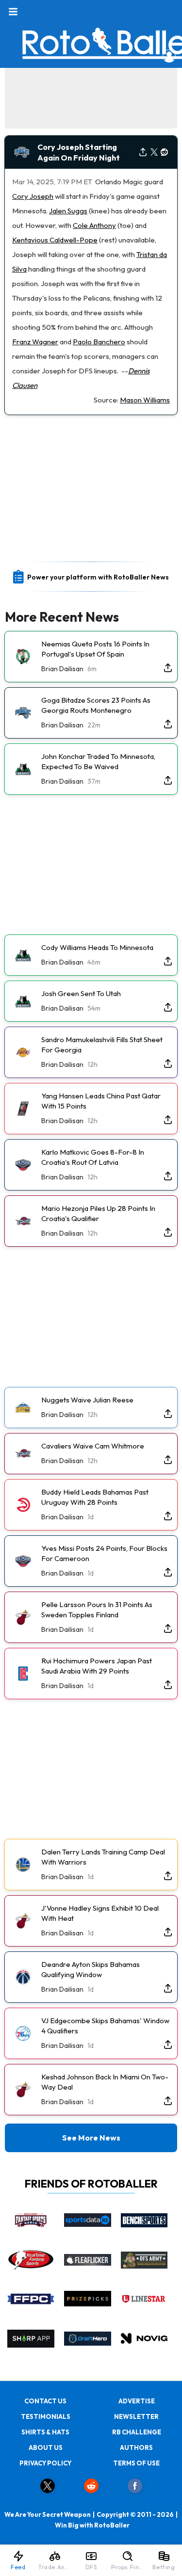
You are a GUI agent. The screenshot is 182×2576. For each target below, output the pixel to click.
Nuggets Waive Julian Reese (87, 1400)
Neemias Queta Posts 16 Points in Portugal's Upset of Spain (95, 649)
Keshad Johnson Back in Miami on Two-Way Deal (105, 2082)
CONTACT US (45, 2401)
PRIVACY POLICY (45, 2463)
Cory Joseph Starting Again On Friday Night (79, 152)
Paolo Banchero (99, 342)
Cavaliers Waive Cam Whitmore (93, 1446)
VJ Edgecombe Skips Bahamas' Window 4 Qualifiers (105, 2026)
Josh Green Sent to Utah (81, 993)
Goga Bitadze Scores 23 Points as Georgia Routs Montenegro (96, 705)
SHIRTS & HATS (45, 2432)
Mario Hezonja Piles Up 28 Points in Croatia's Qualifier (98, 1213)
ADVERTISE (137, 2401)
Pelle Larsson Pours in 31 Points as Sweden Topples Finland (97, 1610)
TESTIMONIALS (46, 2416)
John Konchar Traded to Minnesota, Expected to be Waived (98, 761)
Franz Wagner (35, 342)
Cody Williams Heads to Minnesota (97, 947)
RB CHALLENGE (137, 2432)
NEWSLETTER (136, 2416)
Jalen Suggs (68, 211)
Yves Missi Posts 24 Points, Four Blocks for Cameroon (104, 1553)
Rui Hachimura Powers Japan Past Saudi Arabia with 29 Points (97, 1666)
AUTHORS (136, 2447)
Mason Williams (145, 400)
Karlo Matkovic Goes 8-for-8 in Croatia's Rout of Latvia (93, 1157)
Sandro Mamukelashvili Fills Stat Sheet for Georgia (102, 1045)
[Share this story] (143, 153)
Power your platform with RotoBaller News (98, 577)
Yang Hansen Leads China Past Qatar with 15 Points (101, 1101)
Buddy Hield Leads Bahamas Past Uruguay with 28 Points (95, 1497)
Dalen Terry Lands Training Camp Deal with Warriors (103, 1857)
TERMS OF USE (136, 2463)
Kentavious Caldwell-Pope (55, 240)
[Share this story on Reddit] (165, 153)
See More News (91, 2138)
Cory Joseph (33, 196)
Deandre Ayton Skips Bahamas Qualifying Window (91, 1969)
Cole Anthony (94, 225)
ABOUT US (46, 2447)
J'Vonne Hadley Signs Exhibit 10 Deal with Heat (100, 1913)
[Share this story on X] (154, 153)
